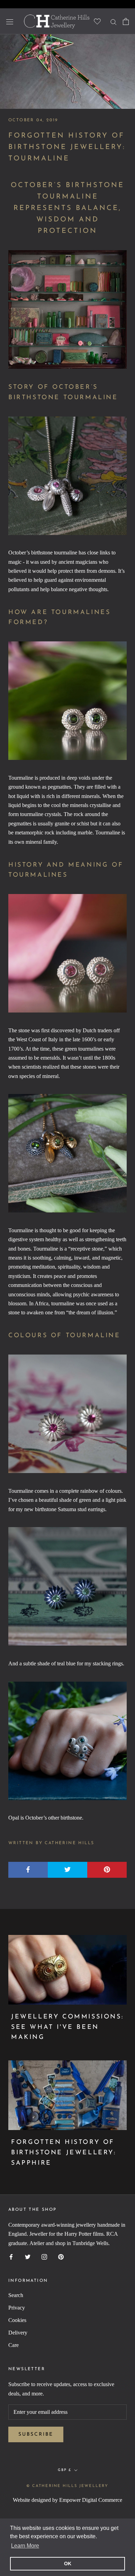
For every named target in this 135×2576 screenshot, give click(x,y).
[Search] (114, 21)
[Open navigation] (10, 21)
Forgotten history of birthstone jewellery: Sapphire (64, 2153)
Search (16, 2295)
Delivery (18, 2333)
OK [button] (68, 2564)
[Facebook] (11, 2256)
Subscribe (36, 2434)
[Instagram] (44, 2256)
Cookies (17, 2320)
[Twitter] (28, 2256)
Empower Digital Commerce (91, 2500)
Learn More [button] (25, 2546)
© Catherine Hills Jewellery (67, 2486)
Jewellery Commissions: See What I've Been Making (67, 2027)
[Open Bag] (126, 21)
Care (13, 2345)
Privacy (17, 2308)
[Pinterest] (61, 2256)
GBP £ (65, 2470)
